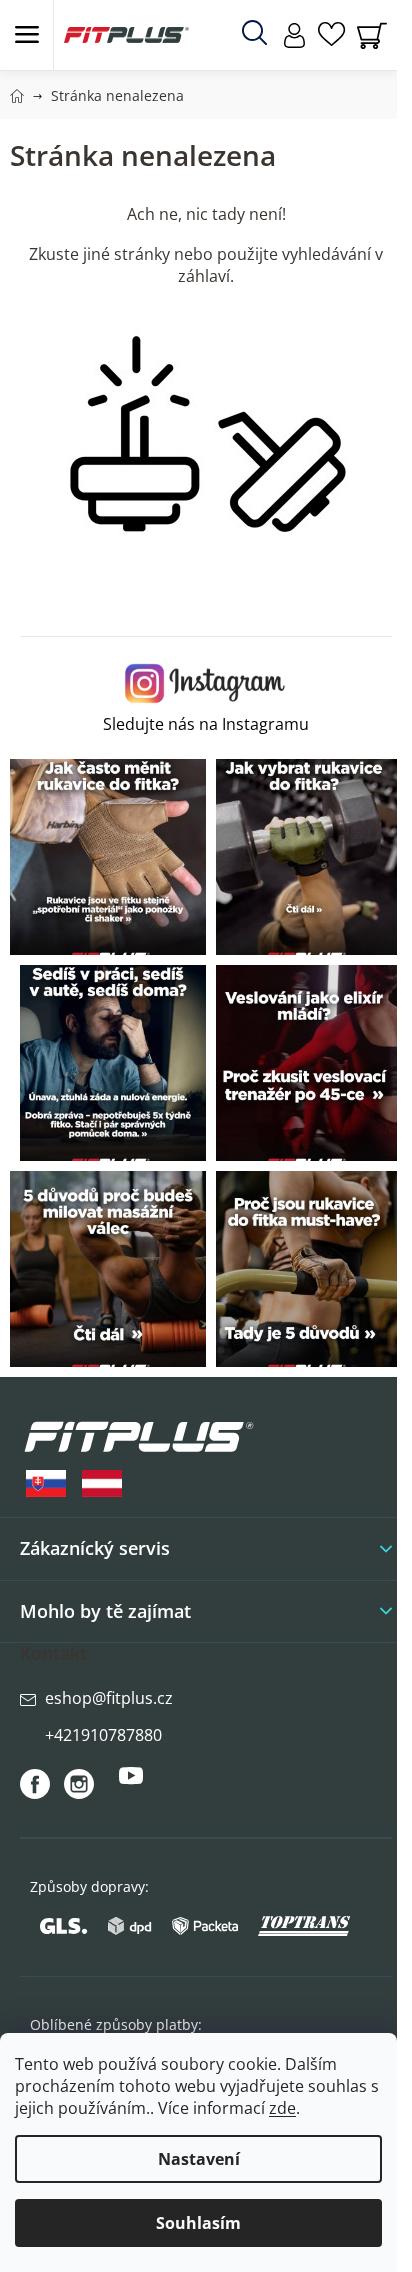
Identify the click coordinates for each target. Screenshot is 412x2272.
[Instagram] (79, 1784)
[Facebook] (35, 1784)
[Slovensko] (46, 1483)
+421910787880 (103, 1735)
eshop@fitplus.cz (109, 1698)
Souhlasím (198, 2223)
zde (282, 2108)
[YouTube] (131, 1784)
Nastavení (199, 2159)
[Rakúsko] (102, 1483)
